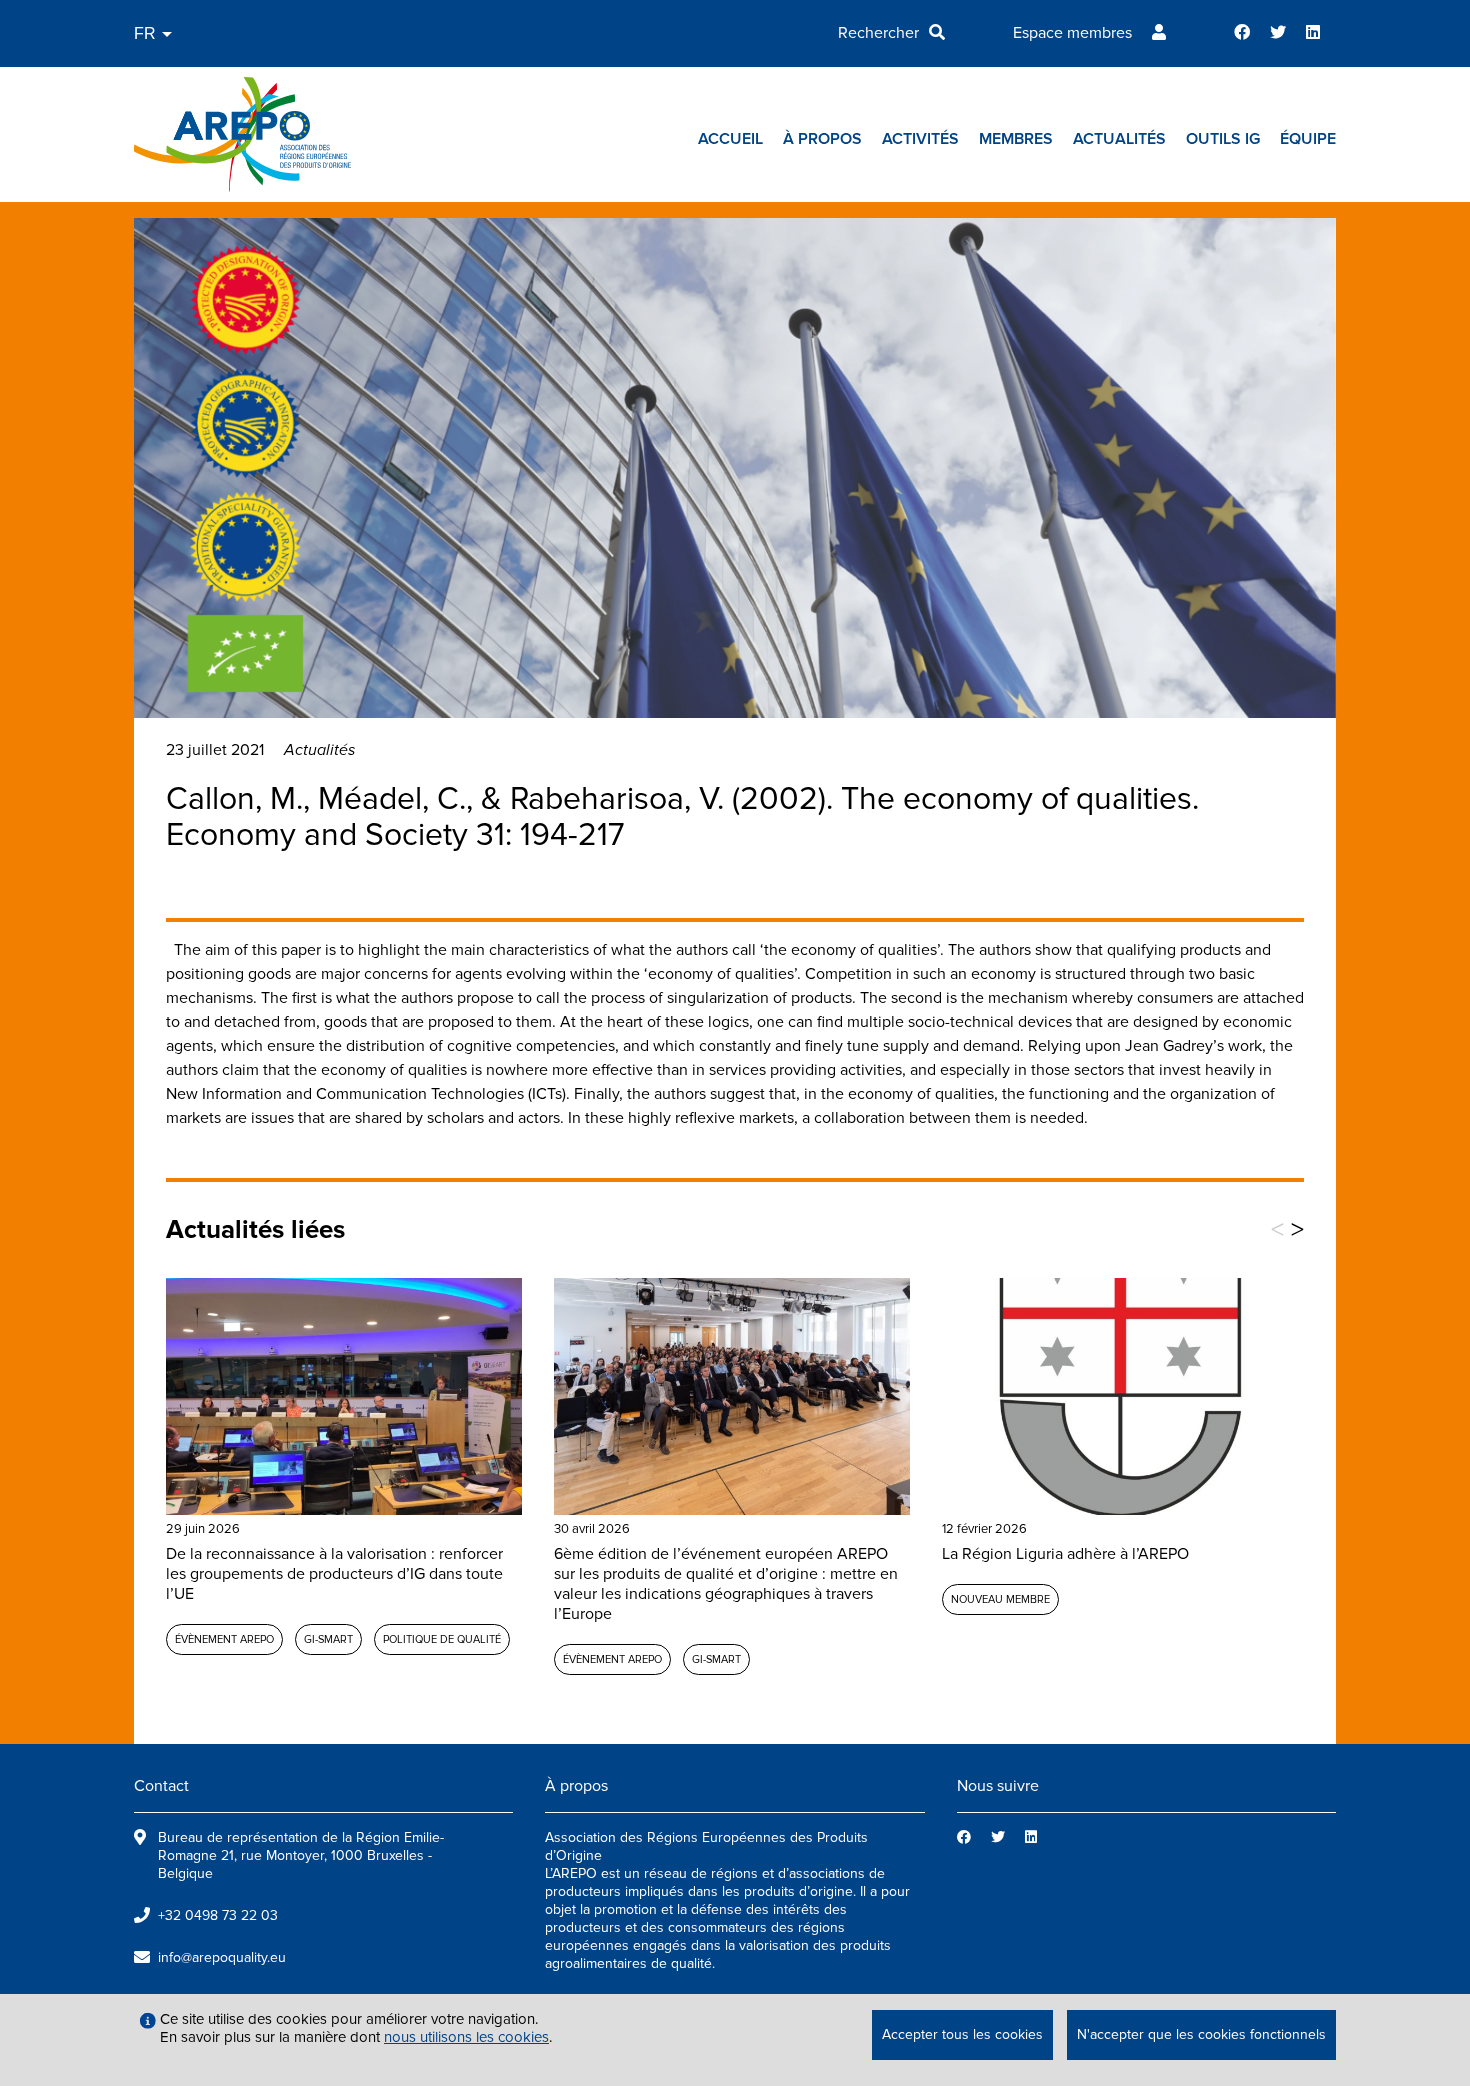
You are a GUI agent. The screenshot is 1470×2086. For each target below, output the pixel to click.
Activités (920, 139)
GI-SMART (328, 1639)
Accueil (730, 139)
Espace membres (1072, 33)
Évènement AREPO (224, 1639)
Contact (161, 1786)
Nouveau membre (1000, 1599)
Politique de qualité (442, 1639)
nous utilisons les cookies (466, 2037)
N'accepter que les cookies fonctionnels (1201, 2034)
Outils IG (1223, 139)
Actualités (1119, 139)
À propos (822, 139)
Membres (1016, 139)
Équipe (1308, 139)
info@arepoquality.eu (222, 1957)
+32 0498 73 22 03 (218, 1915)
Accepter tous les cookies (962, 2034)
